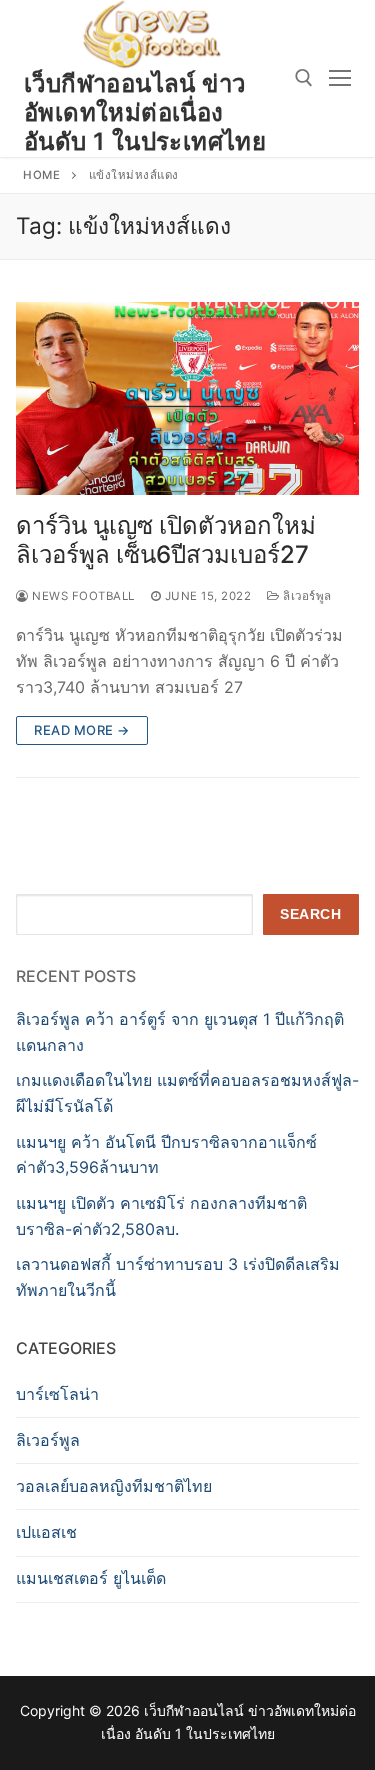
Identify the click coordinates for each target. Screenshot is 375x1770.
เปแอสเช (46, 1532)
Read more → (82, 730)
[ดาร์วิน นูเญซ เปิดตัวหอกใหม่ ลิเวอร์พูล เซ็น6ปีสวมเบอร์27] (187, 398)
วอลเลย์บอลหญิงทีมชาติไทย (114, 1486)
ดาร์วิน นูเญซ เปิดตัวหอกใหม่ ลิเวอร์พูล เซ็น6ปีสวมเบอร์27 (166, 540)
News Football (82, 596)
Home (41, 175)
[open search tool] (304, 78)
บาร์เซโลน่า (57, 1394)
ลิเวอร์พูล (306, 596)
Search (310, 914)
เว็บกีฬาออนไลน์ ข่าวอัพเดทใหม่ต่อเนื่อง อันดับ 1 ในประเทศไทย (145, 112)
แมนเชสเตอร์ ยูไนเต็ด (91, 1578)
